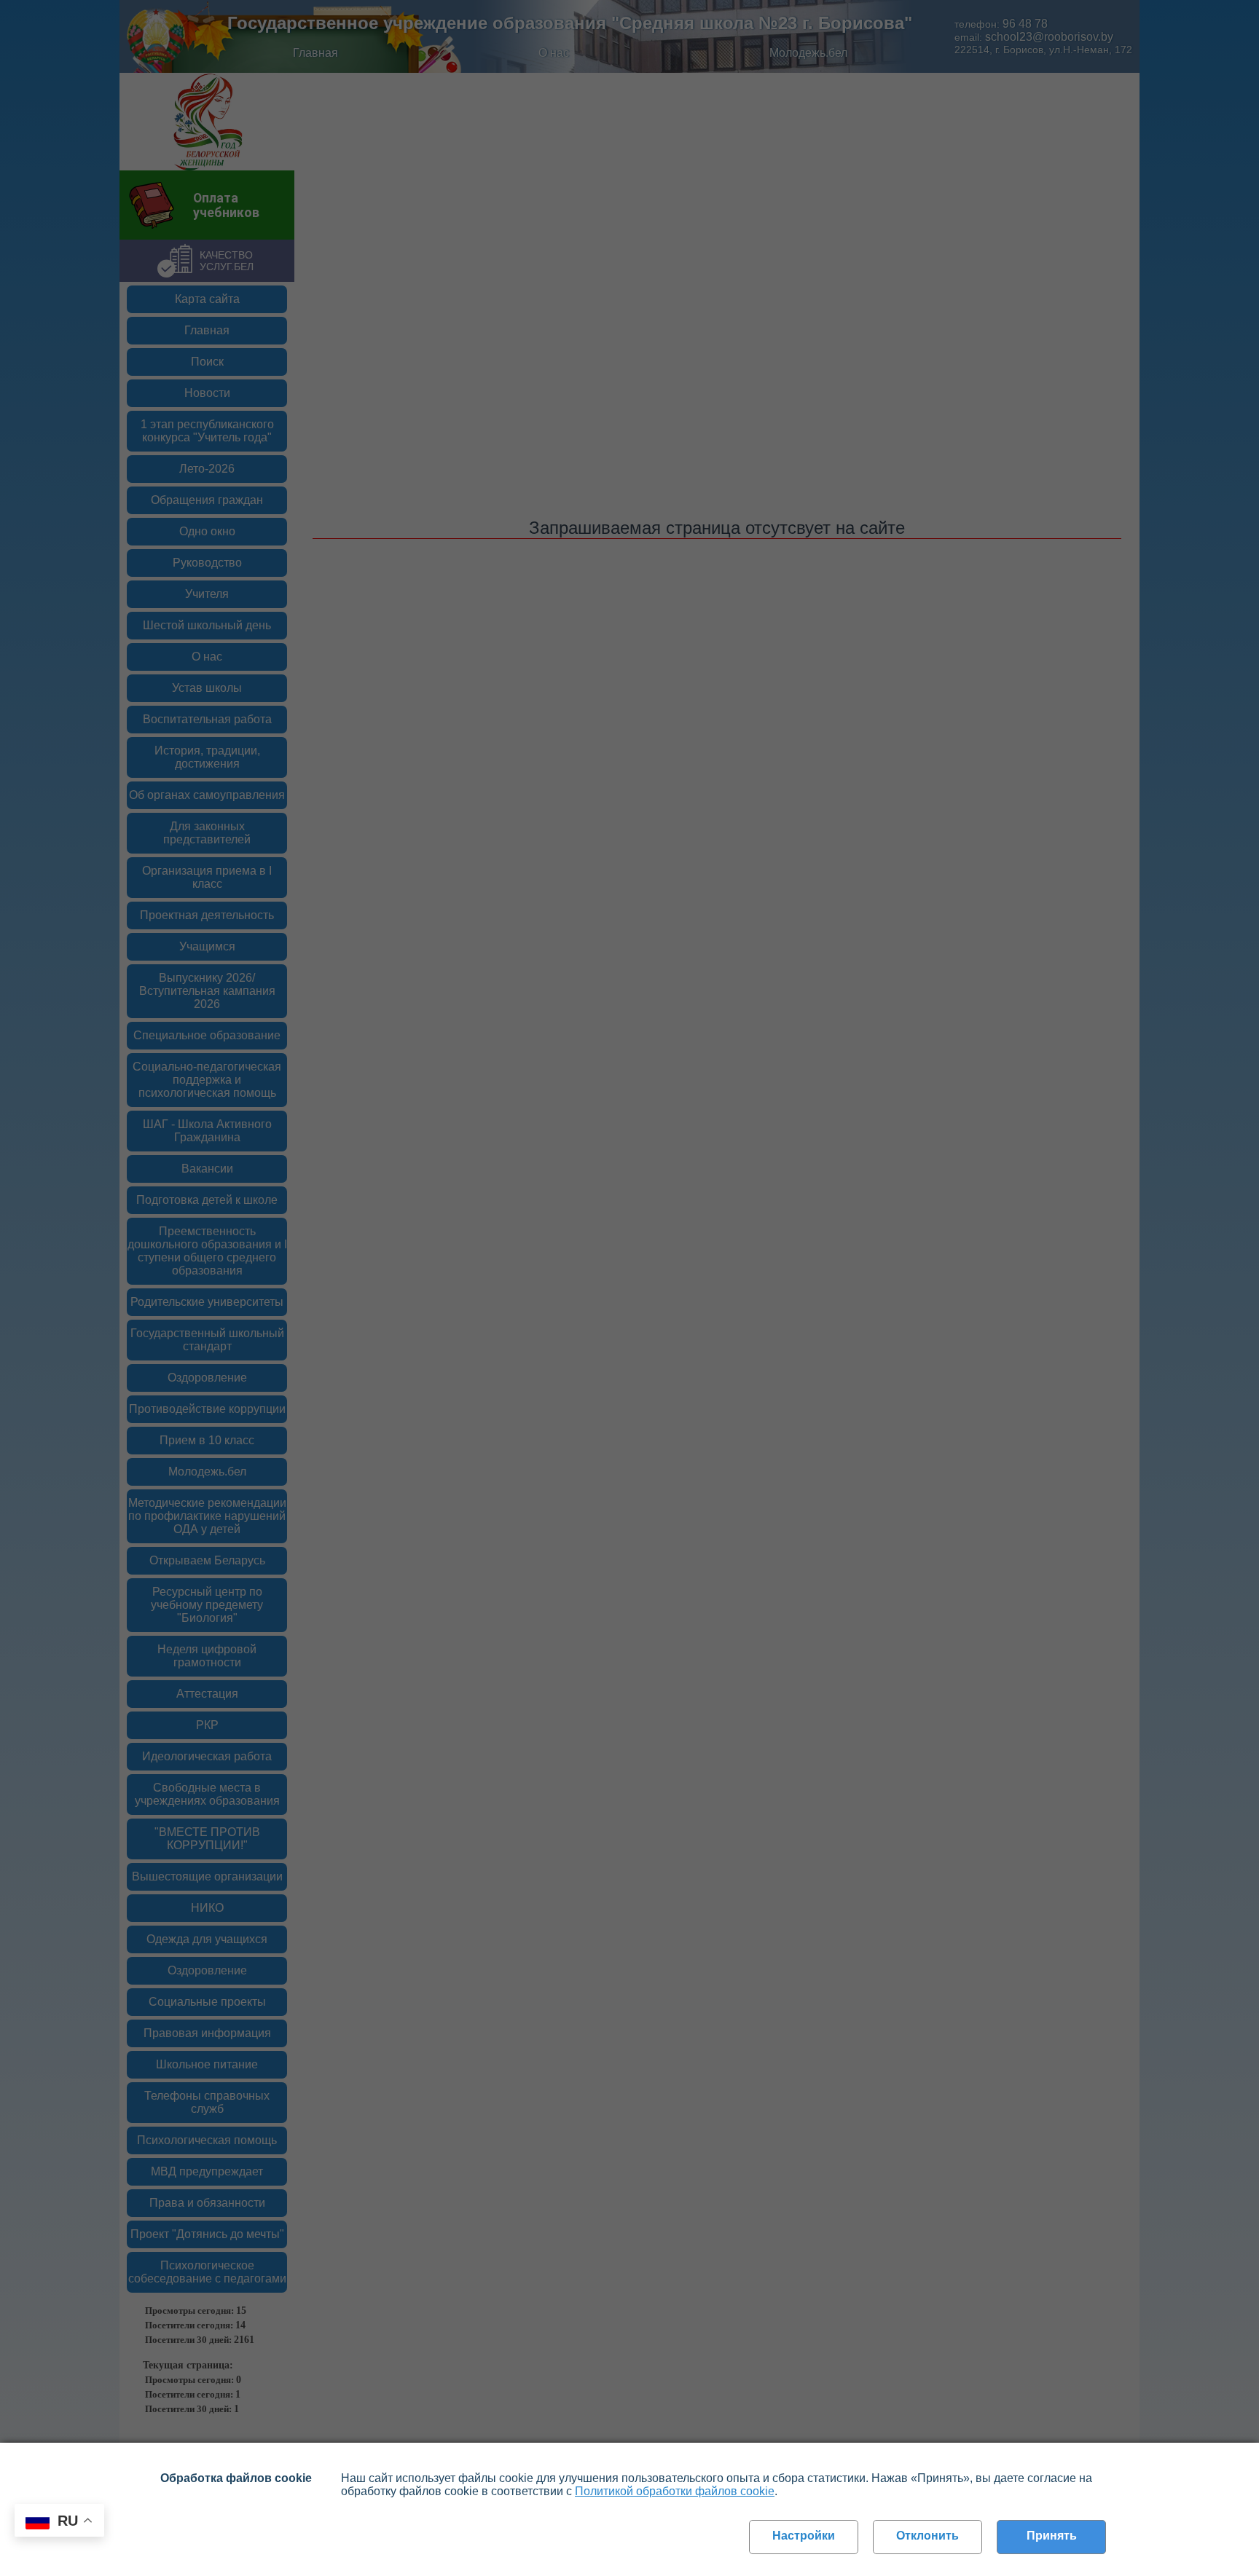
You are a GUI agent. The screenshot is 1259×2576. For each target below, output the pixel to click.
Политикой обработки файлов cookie (675, 2491)
